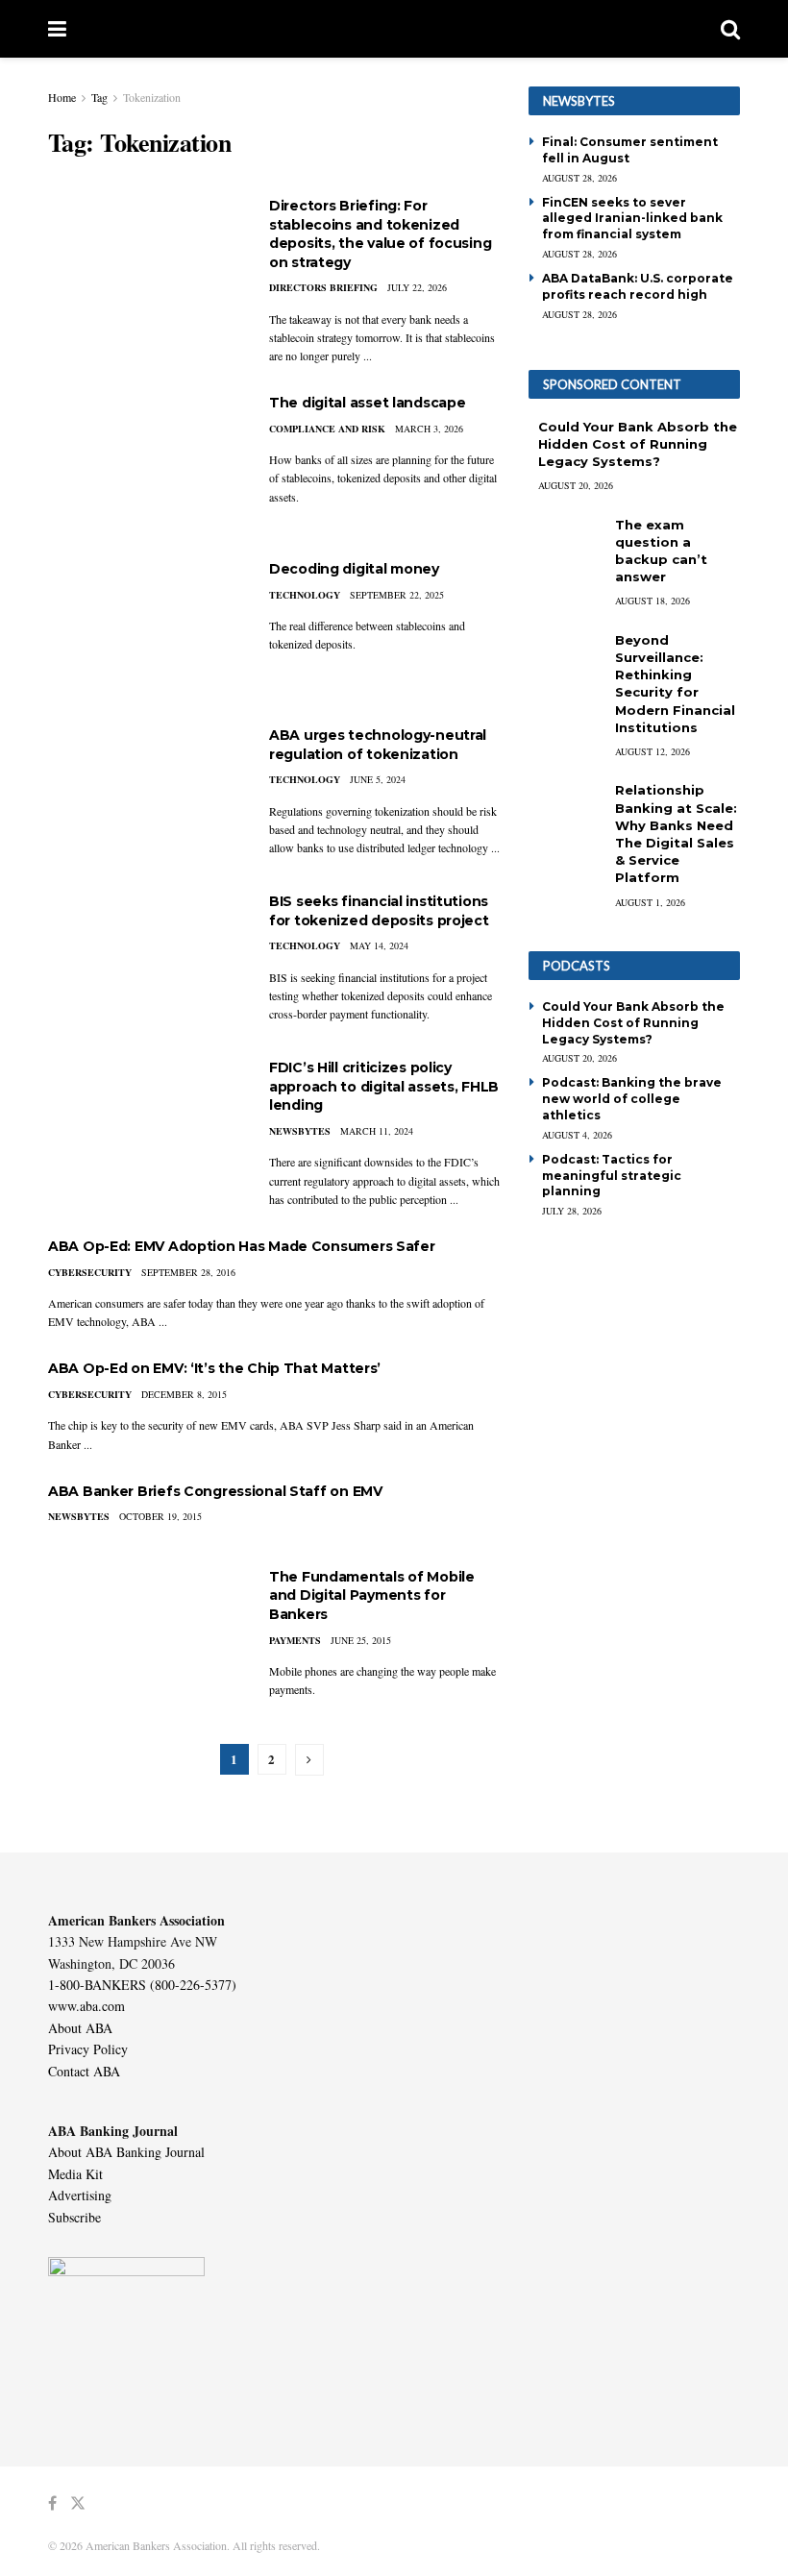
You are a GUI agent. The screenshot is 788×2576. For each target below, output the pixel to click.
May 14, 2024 (379, 945)
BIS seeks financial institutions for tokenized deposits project (379, 911)
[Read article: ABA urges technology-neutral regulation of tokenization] (144, 795)
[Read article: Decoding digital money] (144, 629)
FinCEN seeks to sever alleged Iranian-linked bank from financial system (632, 219)
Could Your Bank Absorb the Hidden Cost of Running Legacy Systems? (638, 444)
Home (62, 97)
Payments (295, 1640)
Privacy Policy (88, 2049)
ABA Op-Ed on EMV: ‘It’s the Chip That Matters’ (214, 1368)
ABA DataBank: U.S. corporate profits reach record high (638, 286)
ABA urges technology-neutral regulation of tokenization (378, 745)
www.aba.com (86, 2006)
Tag (99, 97)
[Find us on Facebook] (52, 2503)
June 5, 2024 (378, 779)
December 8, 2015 (184, 1394)
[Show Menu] (57, 29)
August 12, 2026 (653, 751)
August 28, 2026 (579, 178)
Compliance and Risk (327, 429)
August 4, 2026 (577, 1135)
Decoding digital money (354, 569)
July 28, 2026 (572, 1211)
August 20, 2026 (576, 485)
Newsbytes (300, 1131)
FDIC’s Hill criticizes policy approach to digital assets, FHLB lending (384, 1086)
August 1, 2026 (650, 902)
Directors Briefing (323, 287)
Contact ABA (84, 2071)
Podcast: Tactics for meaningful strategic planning (612, 1176)
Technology (305, 595)
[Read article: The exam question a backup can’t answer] (567, 543)
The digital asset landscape (367, 403)
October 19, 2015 (160, 1516)
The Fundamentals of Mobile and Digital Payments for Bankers (372, 1595)
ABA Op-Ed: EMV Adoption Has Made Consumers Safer (242, 1246)
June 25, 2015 (361, 1640)
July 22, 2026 (417, 287)
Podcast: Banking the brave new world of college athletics (632, 1099)
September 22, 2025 (397, 595)
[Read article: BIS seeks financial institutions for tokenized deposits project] (144, 961)
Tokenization (152, 97)
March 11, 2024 (377, 1131)
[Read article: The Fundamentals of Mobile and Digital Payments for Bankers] (144, 1637)
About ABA (80, 2028)
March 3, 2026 (429, 429)
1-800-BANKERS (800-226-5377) (142, 1985)
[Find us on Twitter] (78, 2503)
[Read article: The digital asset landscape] (144, 463)
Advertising (80, 2195)
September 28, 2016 (188, 1272)
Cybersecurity (90, 1272)
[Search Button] (730, 29)
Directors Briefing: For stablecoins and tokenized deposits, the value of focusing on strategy (380, 234)
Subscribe (74, 2217)
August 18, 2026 (653, 601)
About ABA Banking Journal (126, 2152)
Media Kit (75, 2174)
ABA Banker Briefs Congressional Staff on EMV (215, 1491)
